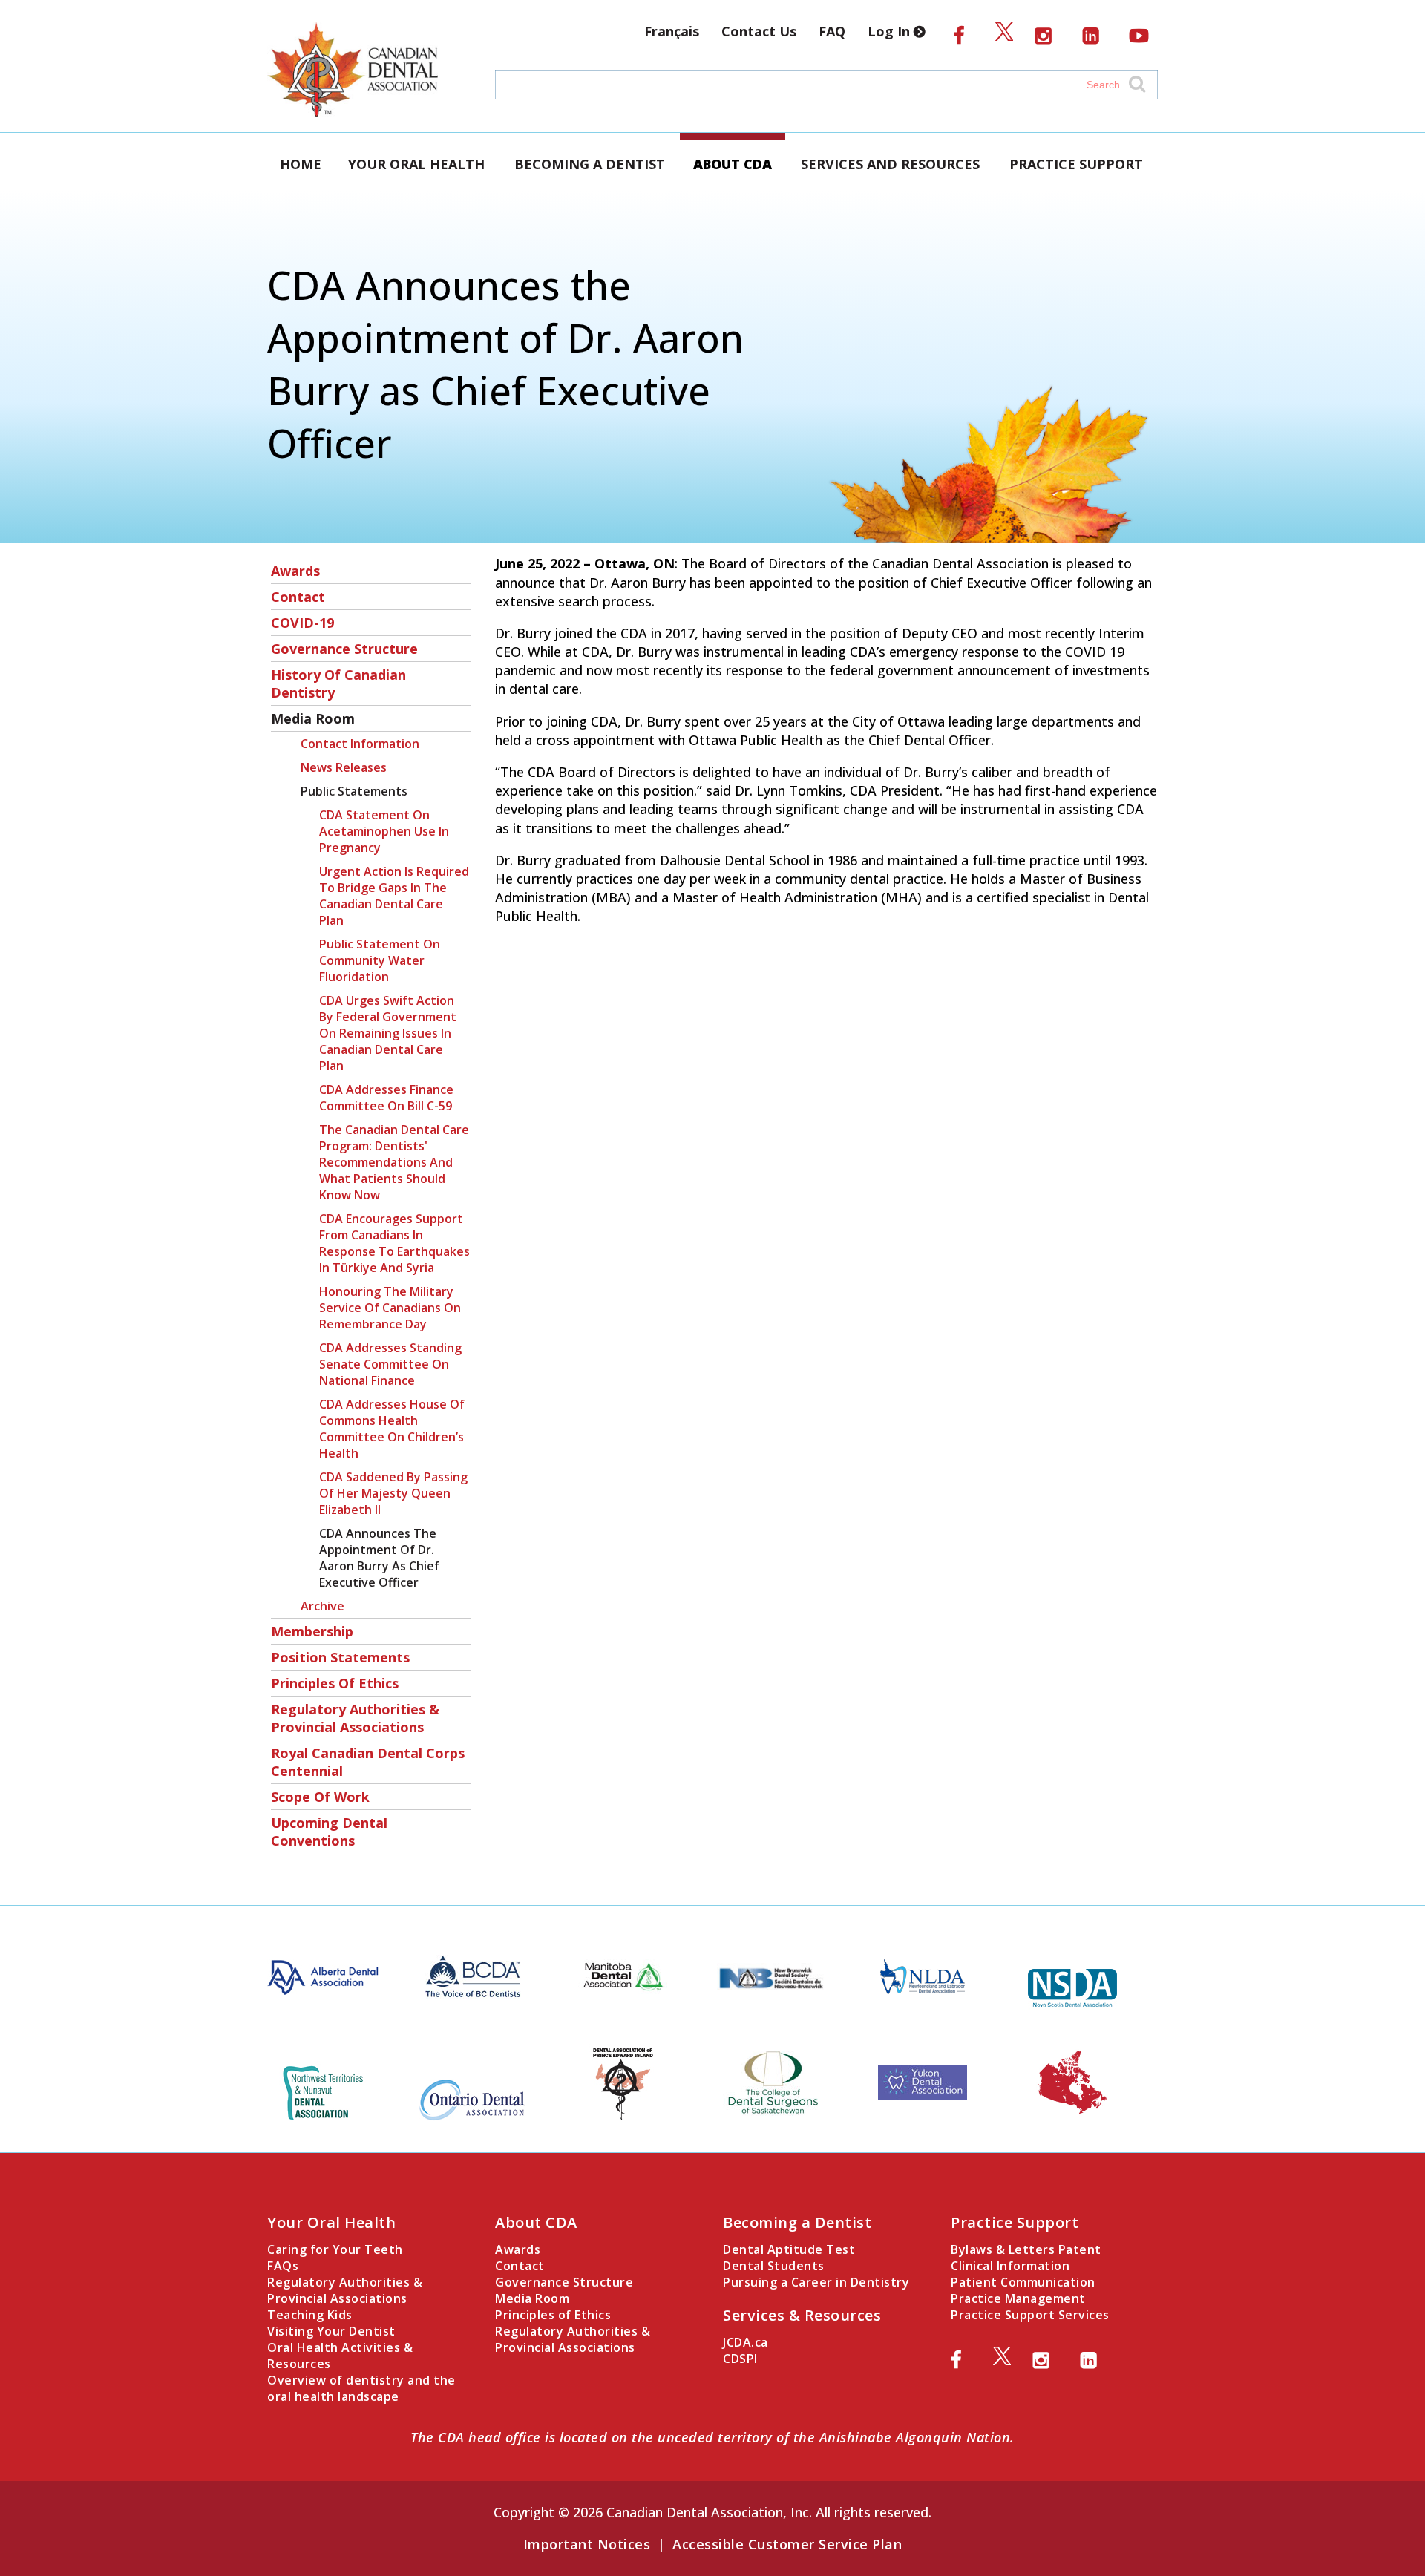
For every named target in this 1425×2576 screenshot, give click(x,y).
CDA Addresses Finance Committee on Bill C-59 (386, 1098)
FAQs (283, 2266)
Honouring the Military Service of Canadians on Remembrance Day (390, 1308)
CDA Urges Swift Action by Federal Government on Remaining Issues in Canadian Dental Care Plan (388, 1033)
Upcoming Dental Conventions (329, 1832)
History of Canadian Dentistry (338, 684)
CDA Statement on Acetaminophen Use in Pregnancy (384, 831)
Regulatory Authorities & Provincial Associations (355, 1718)
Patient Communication (1023, 2282)
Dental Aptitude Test (789, 2249)
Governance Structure (344, 649)
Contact (298, 597)
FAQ (832, 31)
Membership (312, 1631)
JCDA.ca (746, 2342)
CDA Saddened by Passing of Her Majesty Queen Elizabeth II (393, 1493)
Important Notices (587, 2544)
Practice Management (1018, 2298)
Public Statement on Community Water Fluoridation (380, 960)
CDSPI (740, 2359)
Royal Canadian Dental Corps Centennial (368, 1762)
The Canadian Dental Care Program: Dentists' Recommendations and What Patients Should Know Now (394, 1162)
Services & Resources (802, 2315)
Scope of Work (320, 1797)
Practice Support (1076, 164)
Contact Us (759, 31)
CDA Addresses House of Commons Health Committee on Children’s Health (392, 1429)
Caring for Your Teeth (335, 2249)
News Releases (344, 767)
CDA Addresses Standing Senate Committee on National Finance (390, 1364)
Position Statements (340, 1657)
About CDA (733, 164)
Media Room (313, 718)
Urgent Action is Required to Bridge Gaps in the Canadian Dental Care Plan (394, 896)
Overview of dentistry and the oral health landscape (361, 2388)
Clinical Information (1010, 2266)
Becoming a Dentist (590, 164)
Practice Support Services (1030, 2315)
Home (301, 164)
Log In (891, 31)
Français (672, 31)
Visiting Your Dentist (331, 2331)
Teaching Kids (310, 2315)
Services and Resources (890, 164)
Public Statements (354, 791)
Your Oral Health (416, 164)
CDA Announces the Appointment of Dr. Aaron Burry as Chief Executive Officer (379, 1558)
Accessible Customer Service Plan (787, 2544)
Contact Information (360, 744)
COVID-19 (302, 623)
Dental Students (774, 2266)
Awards (295, 571)
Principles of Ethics (335, 1683)
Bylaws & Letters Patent (1026, 2249)
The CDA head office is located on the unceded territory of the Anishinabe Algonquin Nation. (712, 2437)
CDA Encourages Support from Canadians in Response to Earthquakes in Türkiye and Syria (394, 1243)
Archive (322, 1606)
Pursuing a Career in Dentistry (816, 2282)
